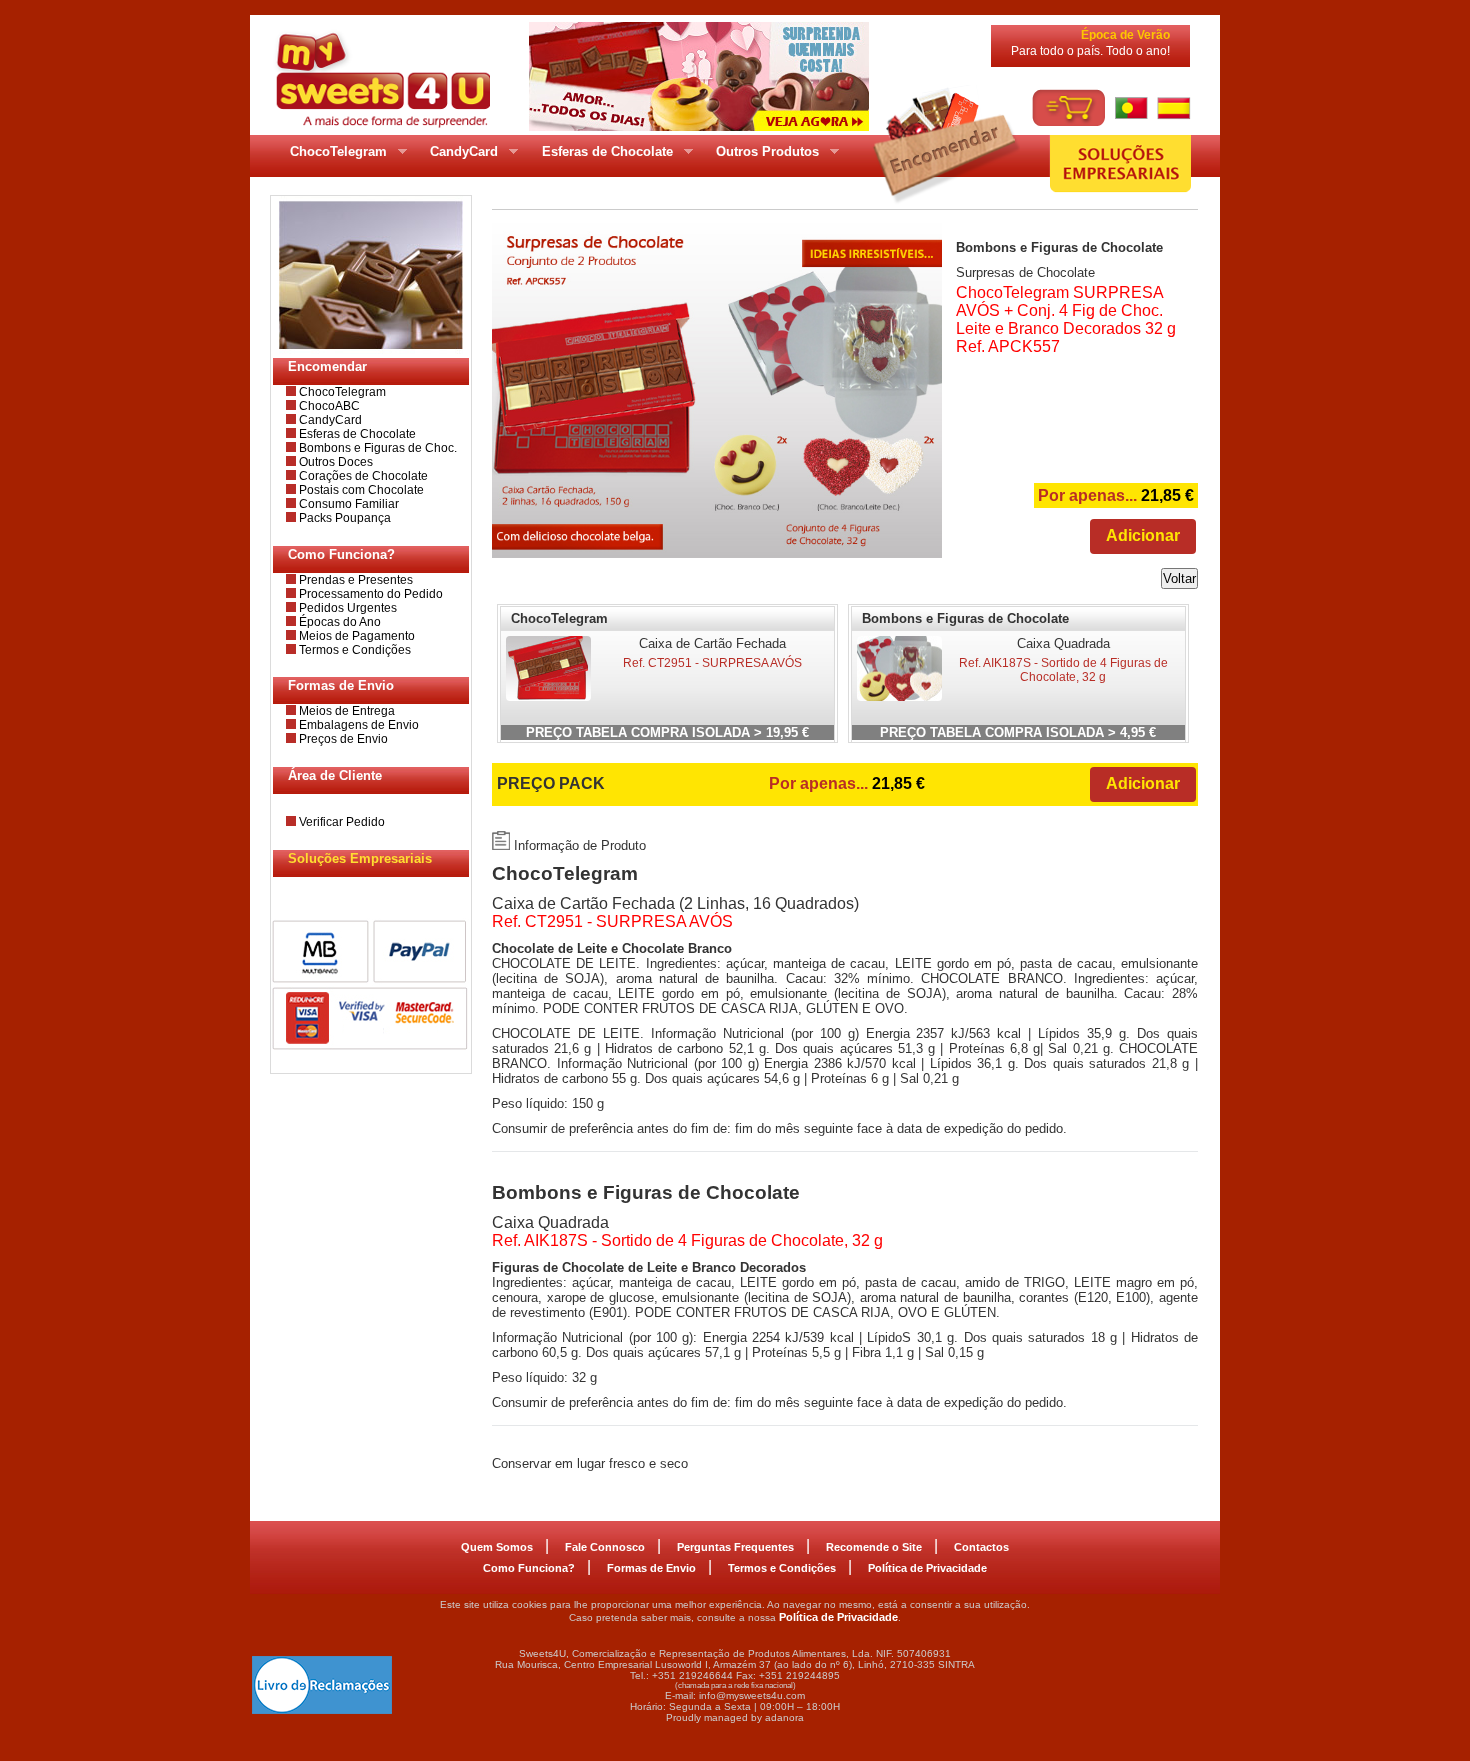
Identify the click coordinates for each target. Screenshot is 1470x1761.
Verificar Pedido (340, 822)
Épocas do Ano (338, 622)
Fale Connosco (605, 1547)
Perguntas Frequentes (735, 1547)
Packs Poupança (343, 518)
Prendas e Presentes (354, 580)
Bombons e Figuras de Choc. (376, 448)
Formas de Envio (651, 1568)
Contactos (981, 1547)
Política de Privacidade (927, 1568)
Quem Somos (497, 1547)
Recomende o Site (874, 1547)
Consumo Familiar (347, 504)
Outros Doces (334, 462)
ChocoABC (328, 406)
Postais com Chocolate (360, 490)
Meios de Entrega (345, 711)
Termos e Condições (353, 650)
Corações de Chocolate (362, 476)
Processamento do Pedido (369, 594)
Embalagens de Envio (357, 725)
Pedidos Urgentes (346, 608)
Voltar (1179, 578)
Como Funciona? (529, 1568)
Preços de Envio (342, 739)
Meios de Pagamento (355, 636)
